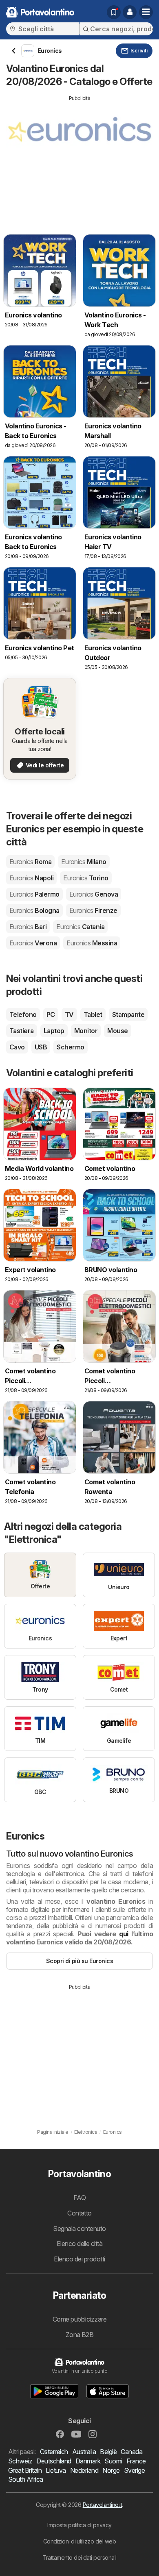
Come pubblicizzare (80, 2319)
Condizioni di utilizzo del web (80, 2541)
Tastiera (22, 1031)
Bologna (34, 910)
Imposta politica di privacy (79, 2525)
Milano (84, 862)
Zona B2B (80, 2335)
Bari (28, 927)
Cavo (17, 1047)
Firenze (93, 910)
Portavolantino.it (102, 2505)
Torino (86, 878)
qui (124, 1934)
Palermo (34, 894)
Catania (80, 927)
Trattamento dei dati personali (79, 2558)
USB (41, 1047)
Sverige (134, 2470)
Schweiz (20, 2461)
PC (51, 1014)
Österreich (54, 2452)
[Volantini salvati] (114, 12)
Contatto (79, 2213)
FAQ (79, 2198)
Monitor (86, 1031)
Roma (30, 862)
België (108, 2452)
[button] (130, 12)
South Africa (26, 2479)
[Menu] (146, 12)
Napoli (31, 878)
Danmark (88, 2461)
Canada (131, 2452)
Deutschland (54, 2461)
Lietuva (56, 2470)
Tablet (93, 1014)
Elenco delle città (80, 2244)
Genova (94, 894)
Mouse (117, 1031)
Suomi (113, 2461)
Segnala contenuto (79, 2228)
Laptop (54, 1031)
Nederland (84, 2470)
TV (69, 1014)
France (136, 2461)
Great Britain (25, 2470)
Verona (33, 943)
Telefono (23, 1014)
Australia (84, 2452)
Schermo (70, 1047)
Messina (92, 943)
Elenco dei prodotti (79, 2259)
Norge (111, 2470)
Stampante (128, 1014)
